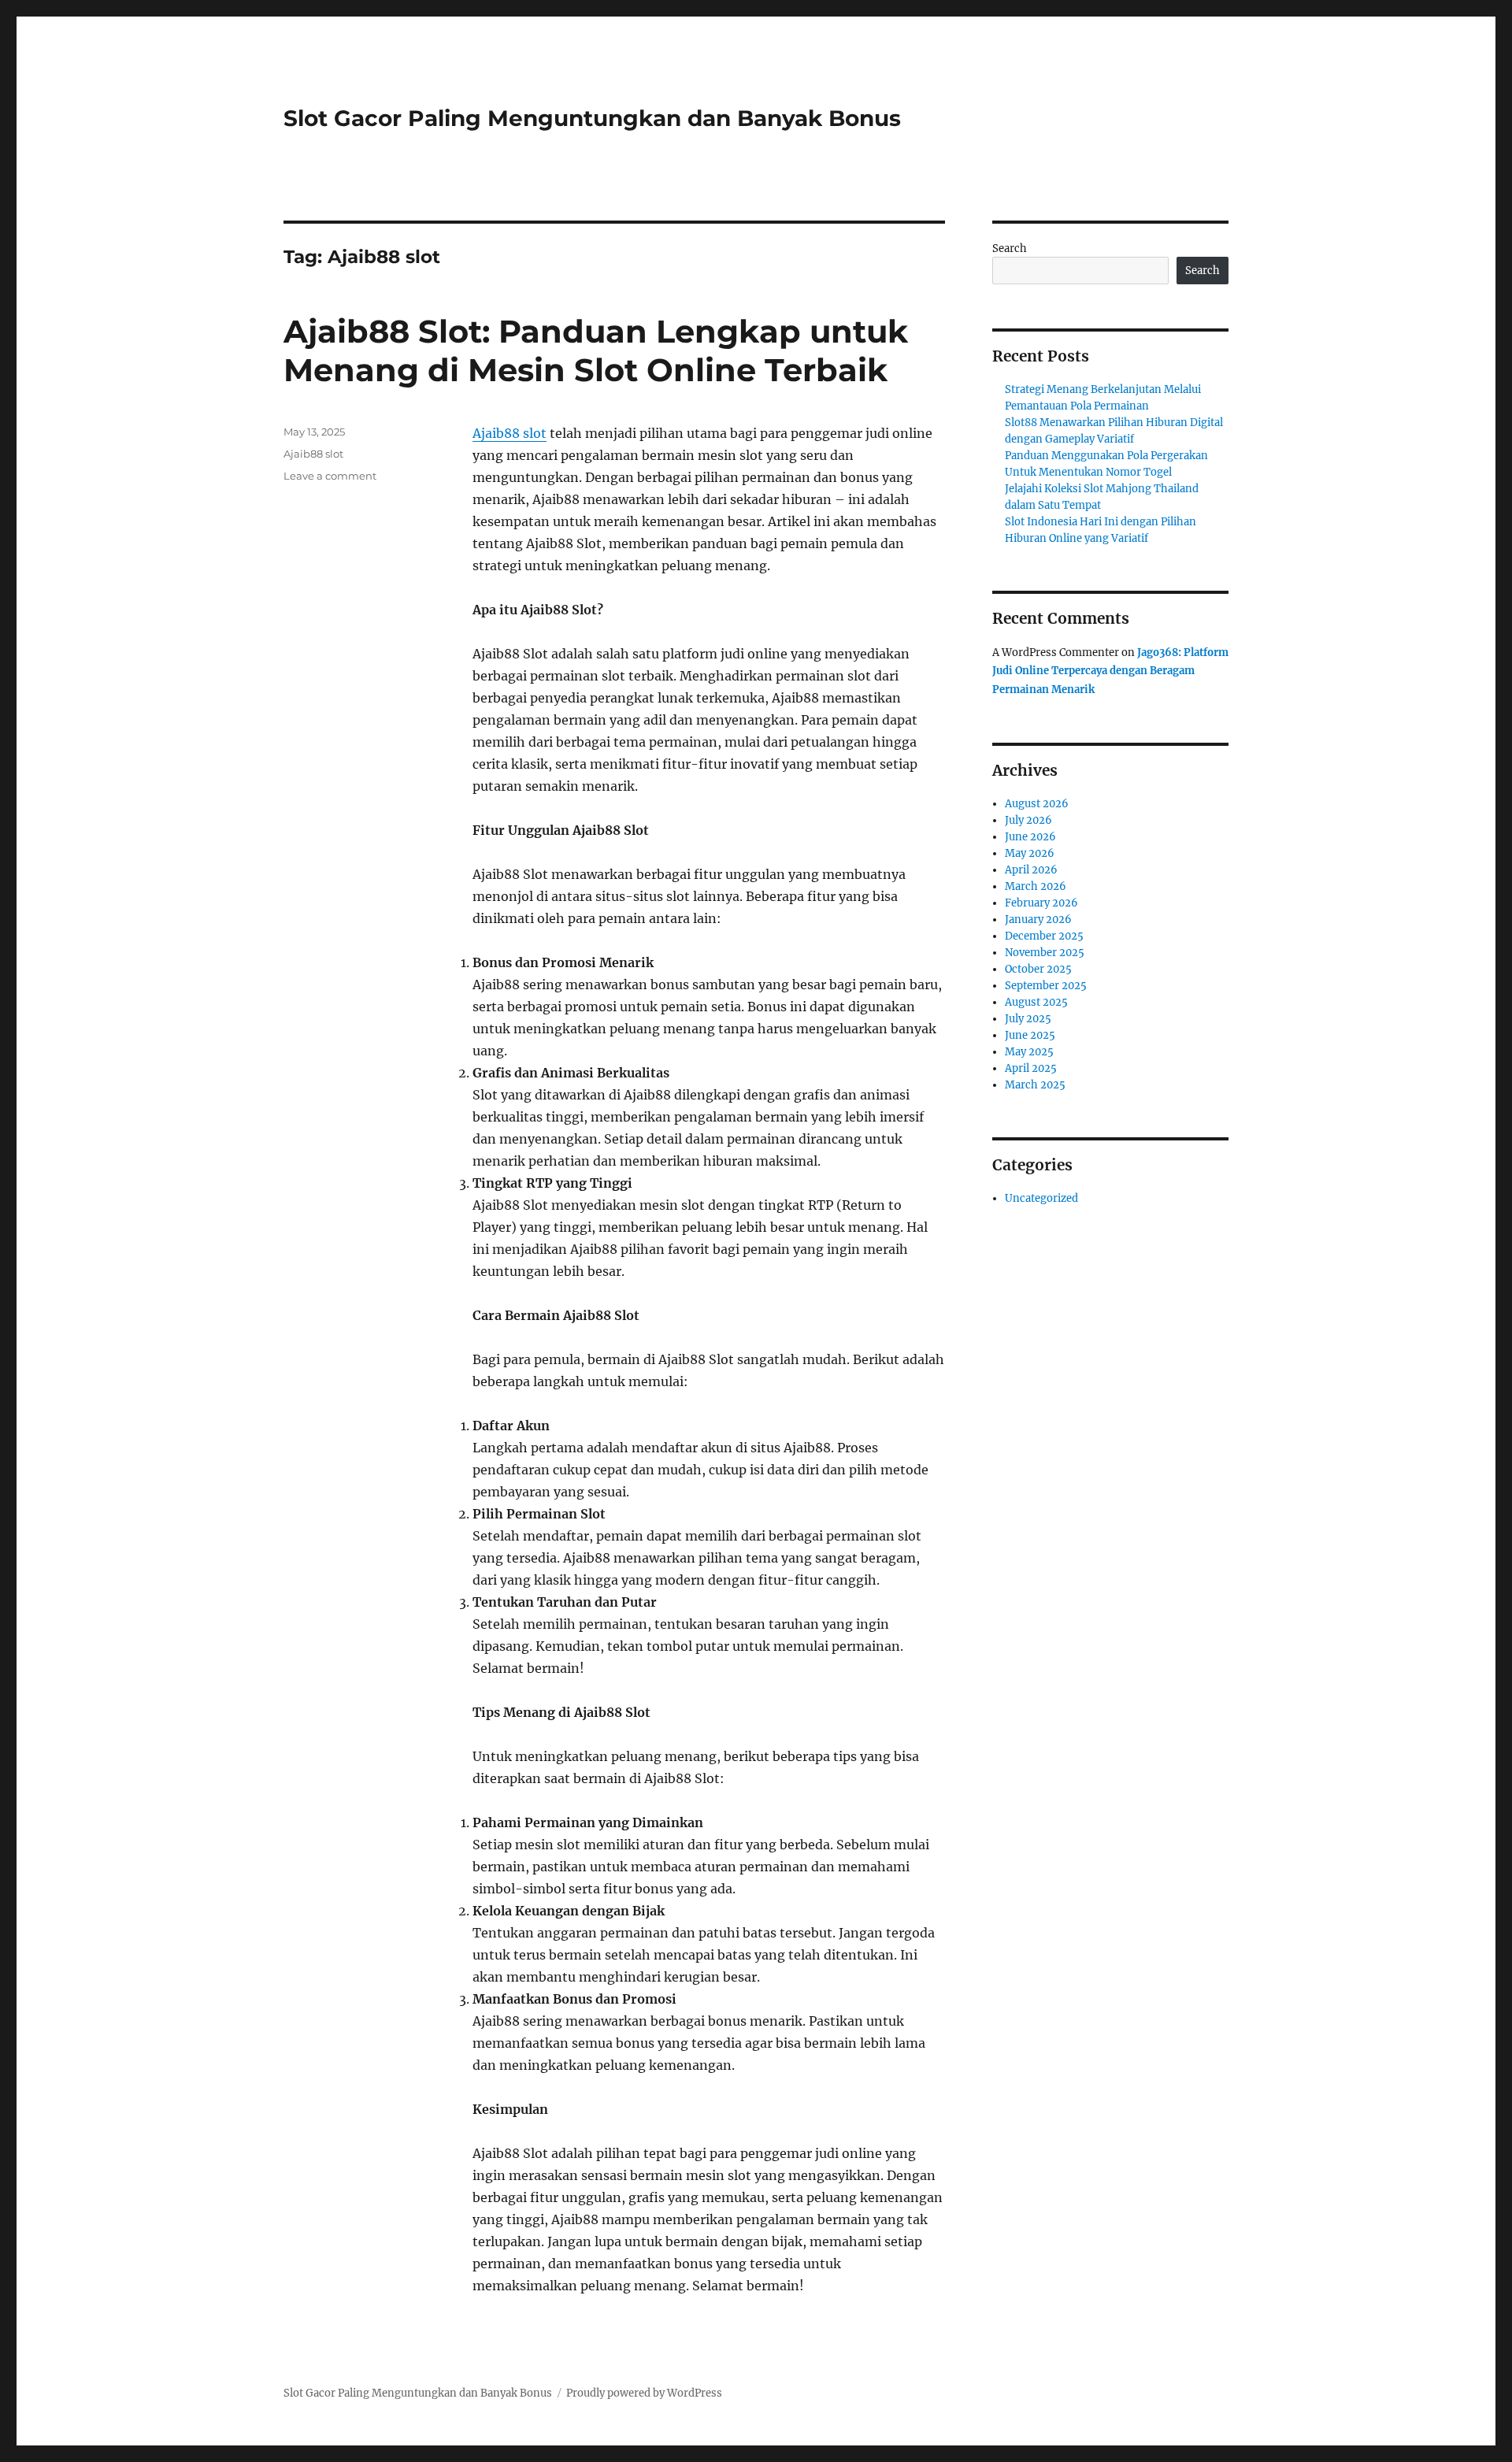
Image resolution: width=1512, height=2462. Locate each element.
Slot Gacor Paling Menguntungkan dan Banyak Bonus (592, 118)
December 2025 (1044, 936)
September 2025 (1046, 986)
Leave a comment (330, 476)
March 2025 (1035, 1085)
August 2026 (1037, 804)
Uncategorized (1041, 1198)
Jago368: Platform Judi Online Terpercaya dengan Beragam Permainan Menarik (1110, 671)
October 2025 (1038, 969)
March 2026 (1036, 886)
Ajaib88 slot (510, 433)
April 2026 (1031, 870)
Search (1010, 248)
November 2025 (1045, 953)
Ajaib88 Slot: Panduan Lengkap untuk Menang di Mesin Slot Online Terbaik (596, 350)
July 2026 (1028, 820)
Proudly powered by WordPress (644, 2393)
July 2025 (1028, 1019)
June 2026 (1030, 837)
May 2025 (1029, 1052)
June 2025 (1030, 1035)
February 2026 (1041, 903)
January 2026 (1038, 920)
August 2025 (1036, 1002)
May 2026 (1030, 853)
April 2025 (1031, 1068)
